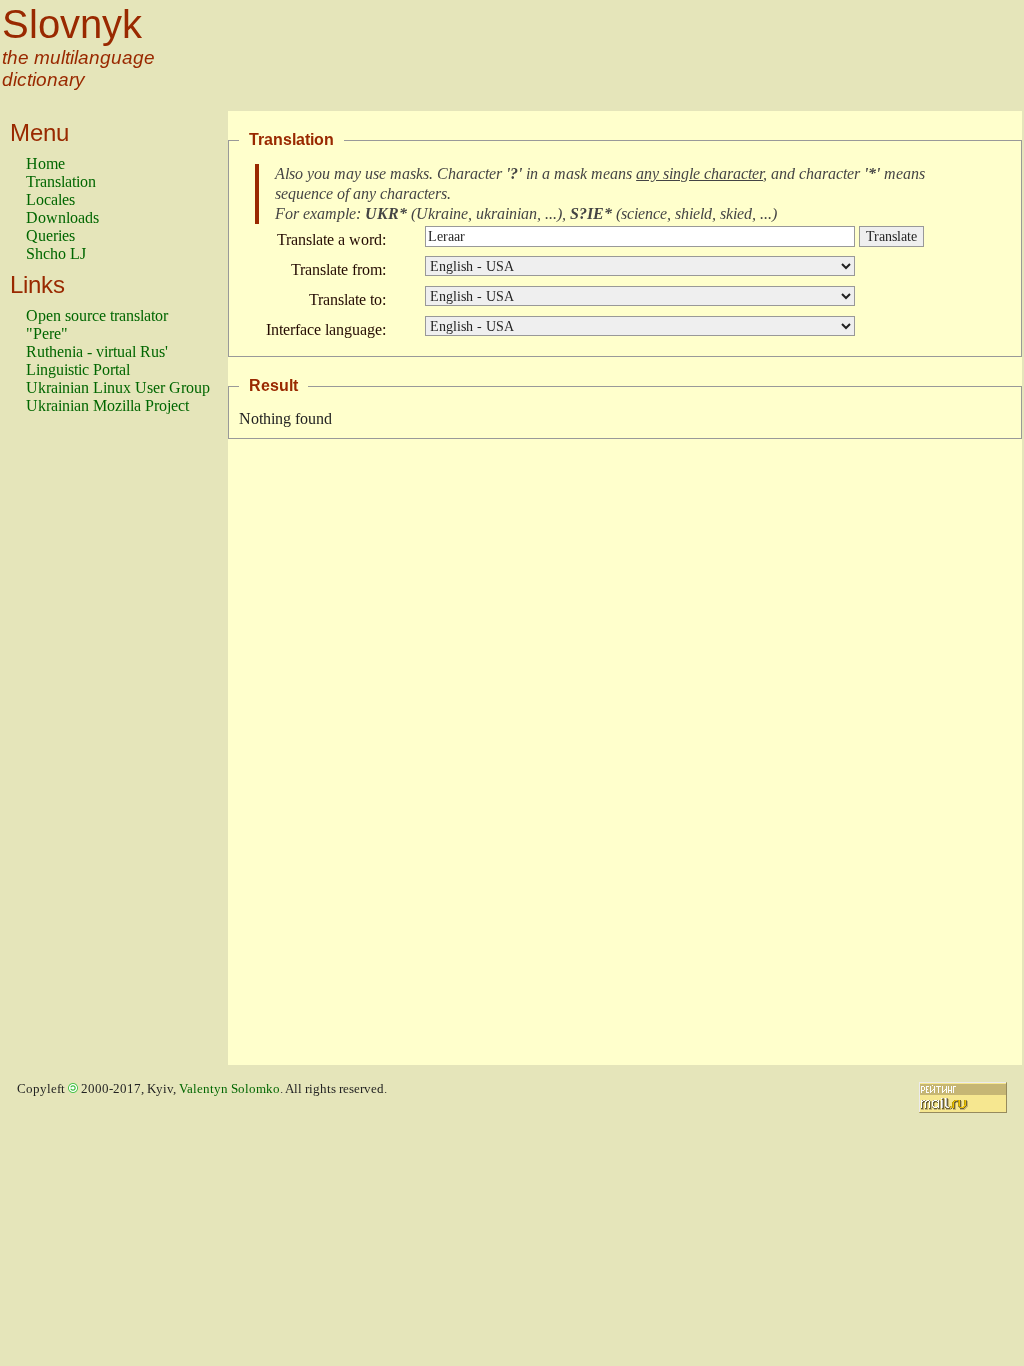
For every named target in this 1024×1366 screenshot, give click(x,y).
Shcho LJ (56, 253)
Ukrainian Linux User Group (118, 387)
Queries (50, 235)
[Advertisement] (106, 749)
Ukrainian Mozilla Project (107, 405)
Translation (61, 181)
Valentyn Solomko (229, 1089)
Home (45, 163)
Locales (50, 199)
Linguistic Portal (78, 369)
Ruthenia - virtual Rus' (97, 351)
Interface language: (326, 329)
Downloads (62, 217)
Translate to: (347, 299)
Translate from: (338, 269)
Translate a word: (331, 239)
